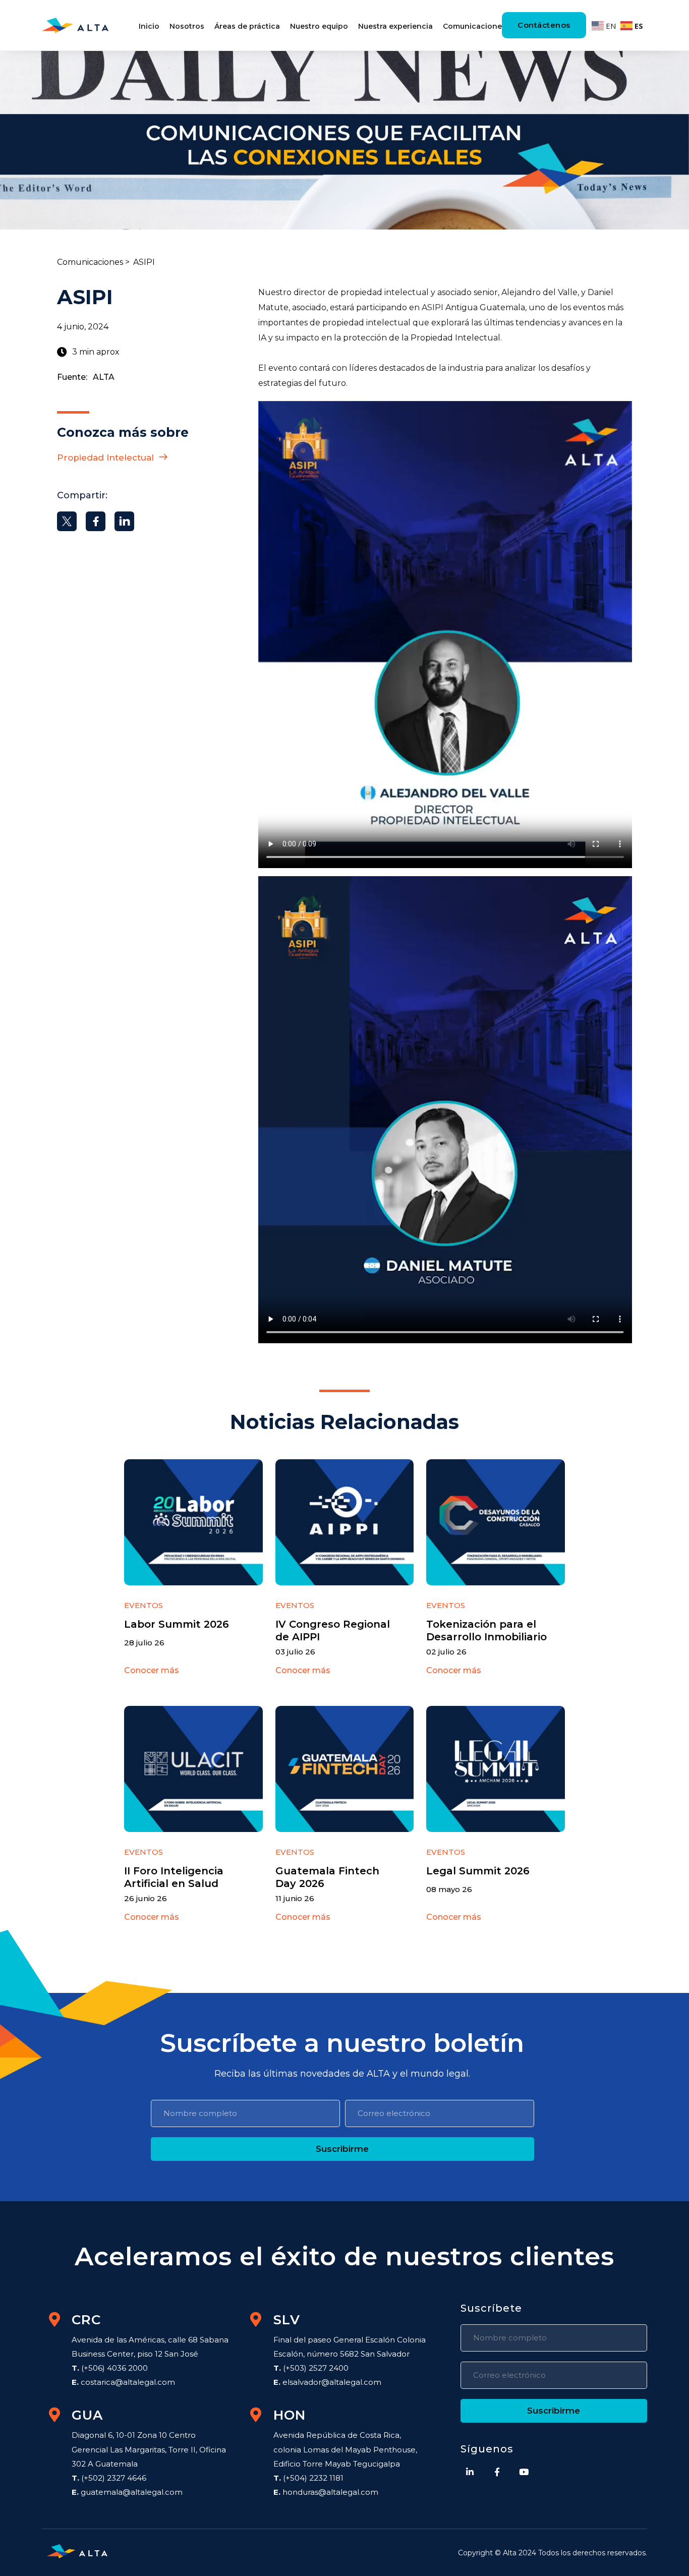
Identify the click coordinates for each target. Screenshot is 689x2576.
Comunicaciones (474, 26)
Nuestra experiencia (395, 26)
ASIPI (433, 307)
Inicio (149, 26)
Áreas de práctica (247, 26)
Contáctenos (544, 25)
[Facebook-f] (497, 2472)
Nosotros (187, 26)
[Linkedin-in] (470, 2472)
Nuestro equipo (319, 26)
